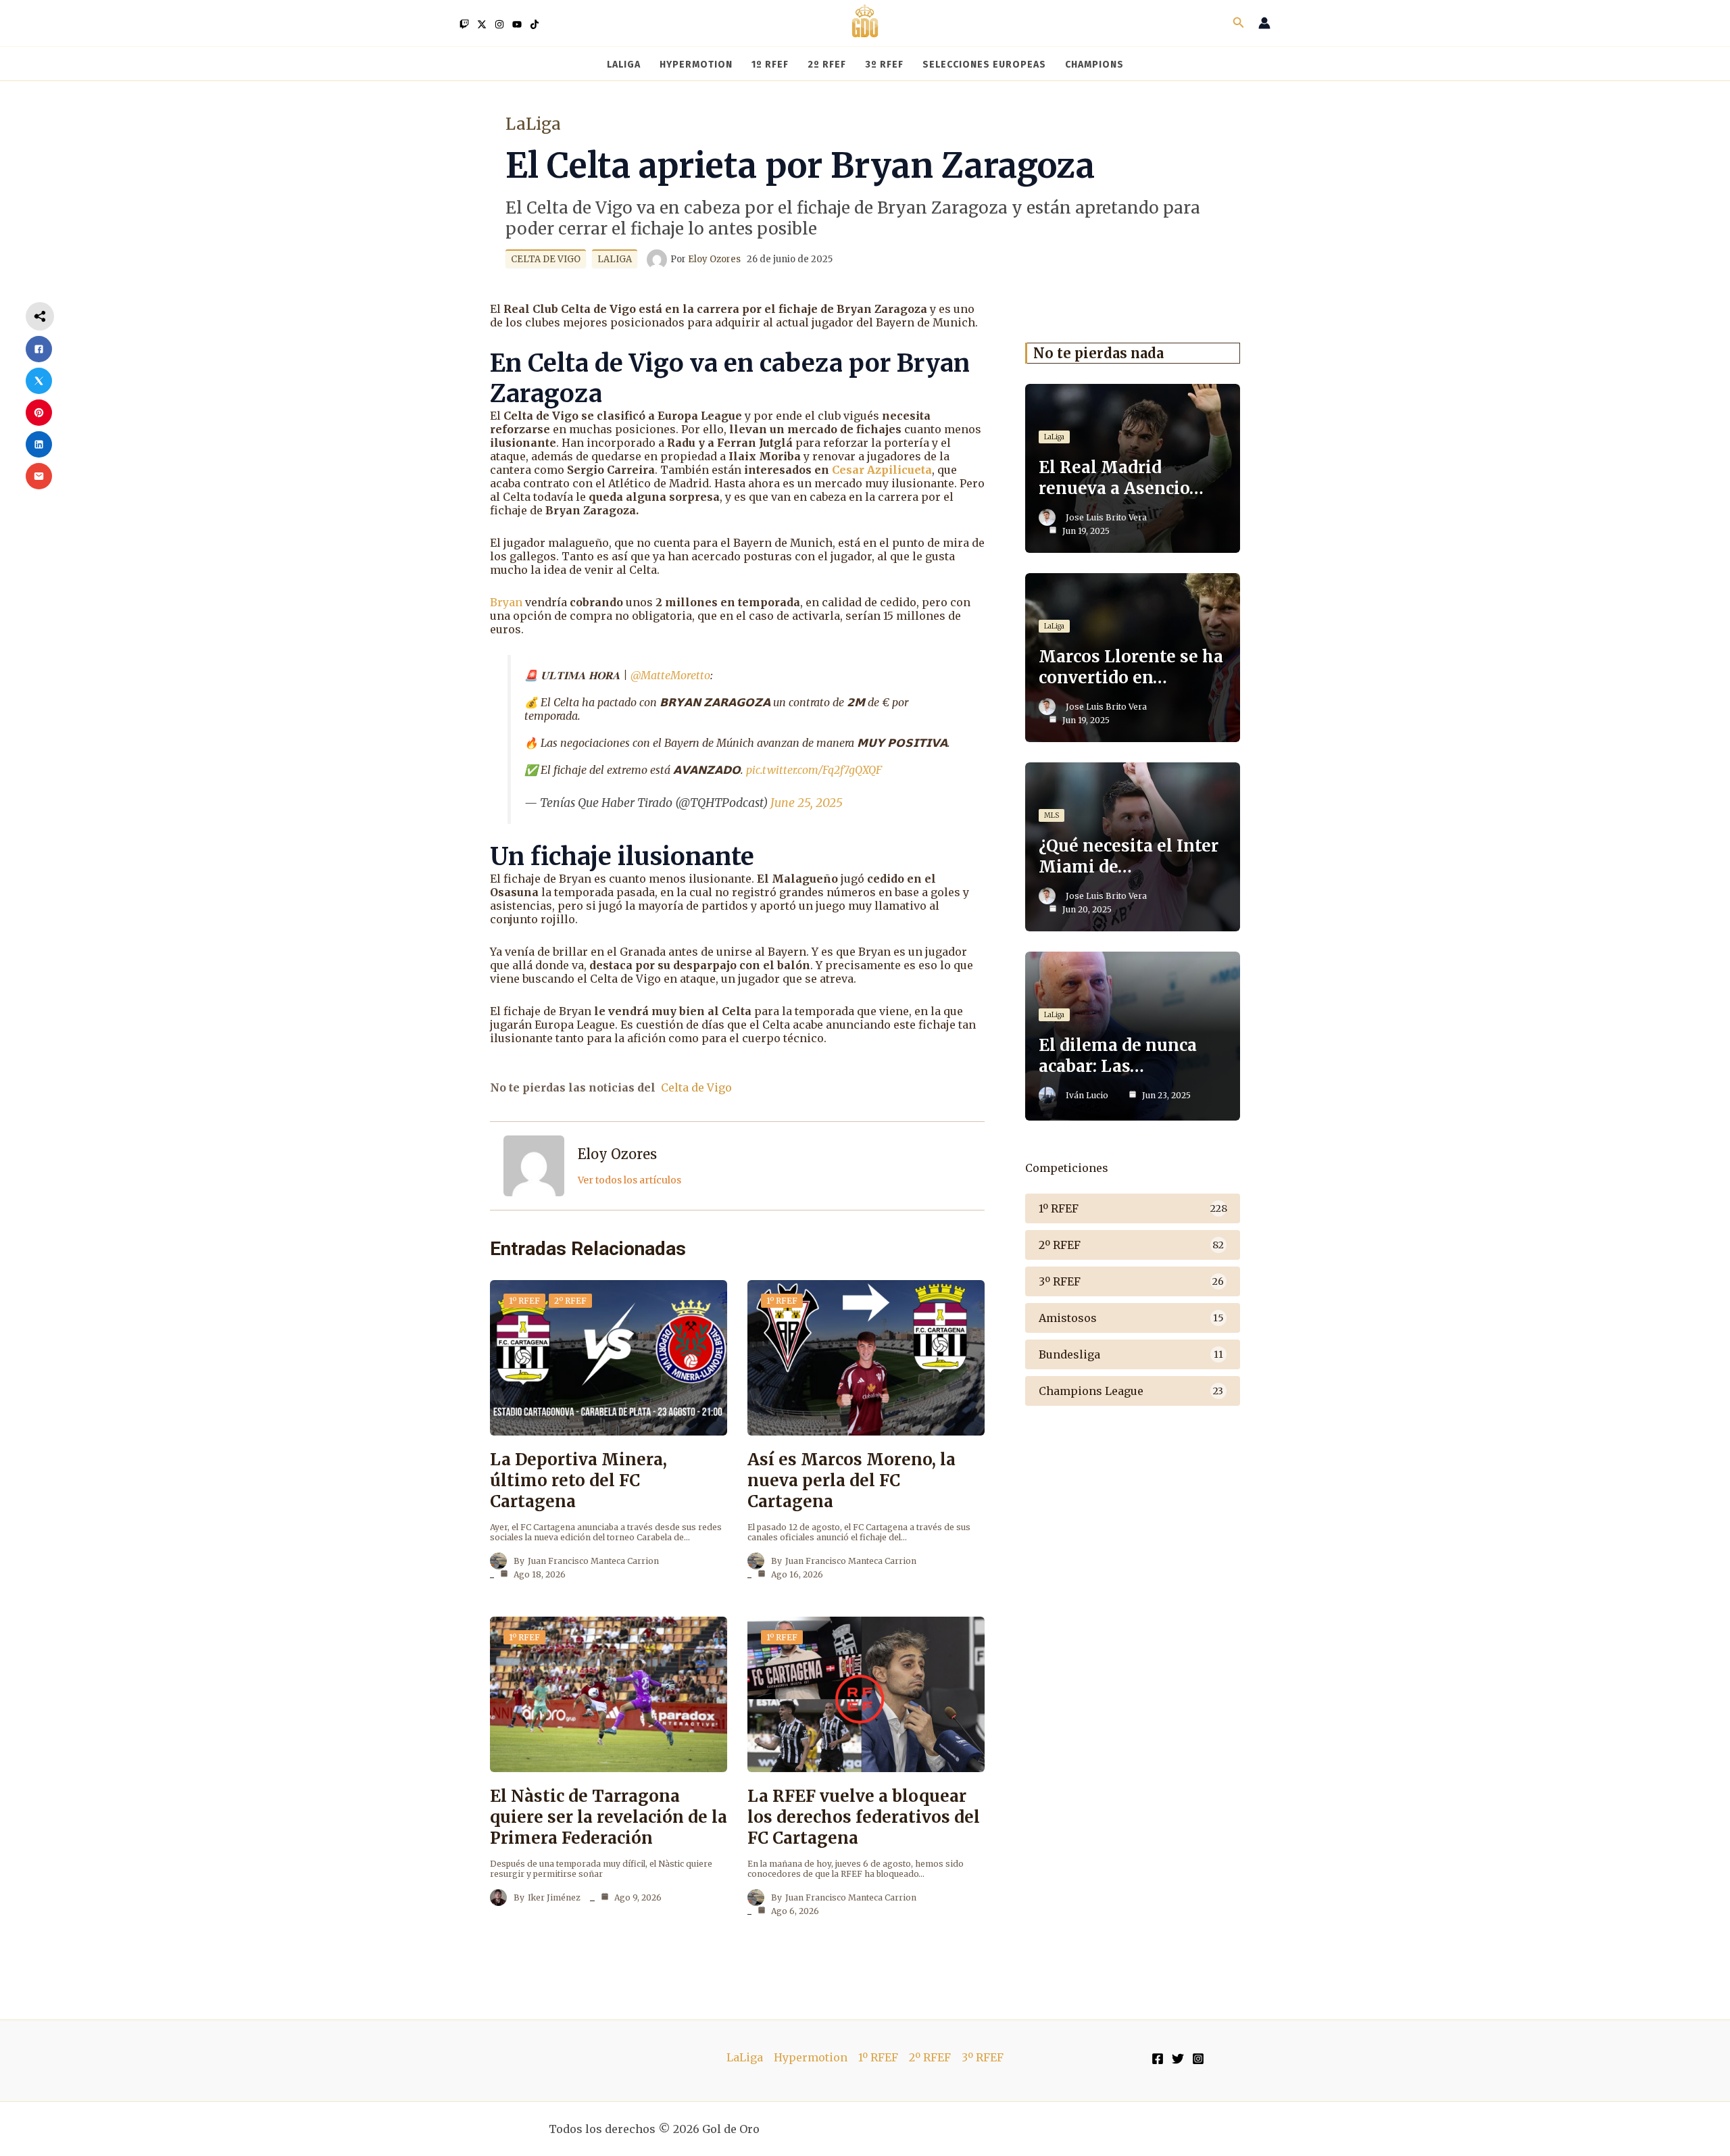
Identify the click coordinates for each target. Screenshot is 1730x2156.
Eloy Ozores (617, 1154)
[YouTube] (517, 24)
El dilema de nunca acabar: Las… (1118, 1056)
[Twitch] (464, 24)
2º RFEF (570, 1301)
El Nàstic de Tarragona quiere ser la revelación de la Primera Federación (609, 1817)
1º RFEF (524, 1301)
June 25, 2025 (807, 803)
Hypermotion (811, 2057)
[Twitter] (482, 24)
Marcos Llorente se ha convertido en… (1131, 667)
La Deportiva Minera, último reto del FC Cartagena (578, 1480)
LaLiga (533, 124)
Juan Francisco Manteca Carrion (593, 1561)
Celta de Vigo (546, 259)
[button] (1239, 23)
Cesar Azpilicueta (882, 470)
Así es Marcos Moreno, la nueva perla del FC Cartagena (851, 1480)
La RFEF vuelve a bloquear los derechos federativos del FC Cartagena (864, 1817)
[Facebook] (1158, 2059)
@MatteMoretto (670, 675)
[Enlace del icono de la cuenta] (1264, 23)
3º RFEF (983, 2057)
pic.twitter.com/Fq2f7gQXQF (814, 770)
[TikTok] (535, 24)
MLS (1052, 815)
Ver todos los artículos (629, 1180)
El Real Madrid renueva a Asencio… (1121, 478)
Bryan (506, 602)
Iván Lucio (1087, 1095)
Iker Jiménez (554, 1897)
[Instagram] (499, 24)
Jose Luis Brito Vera (1106, 517)
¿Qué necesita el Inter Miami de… (1129, 856)
